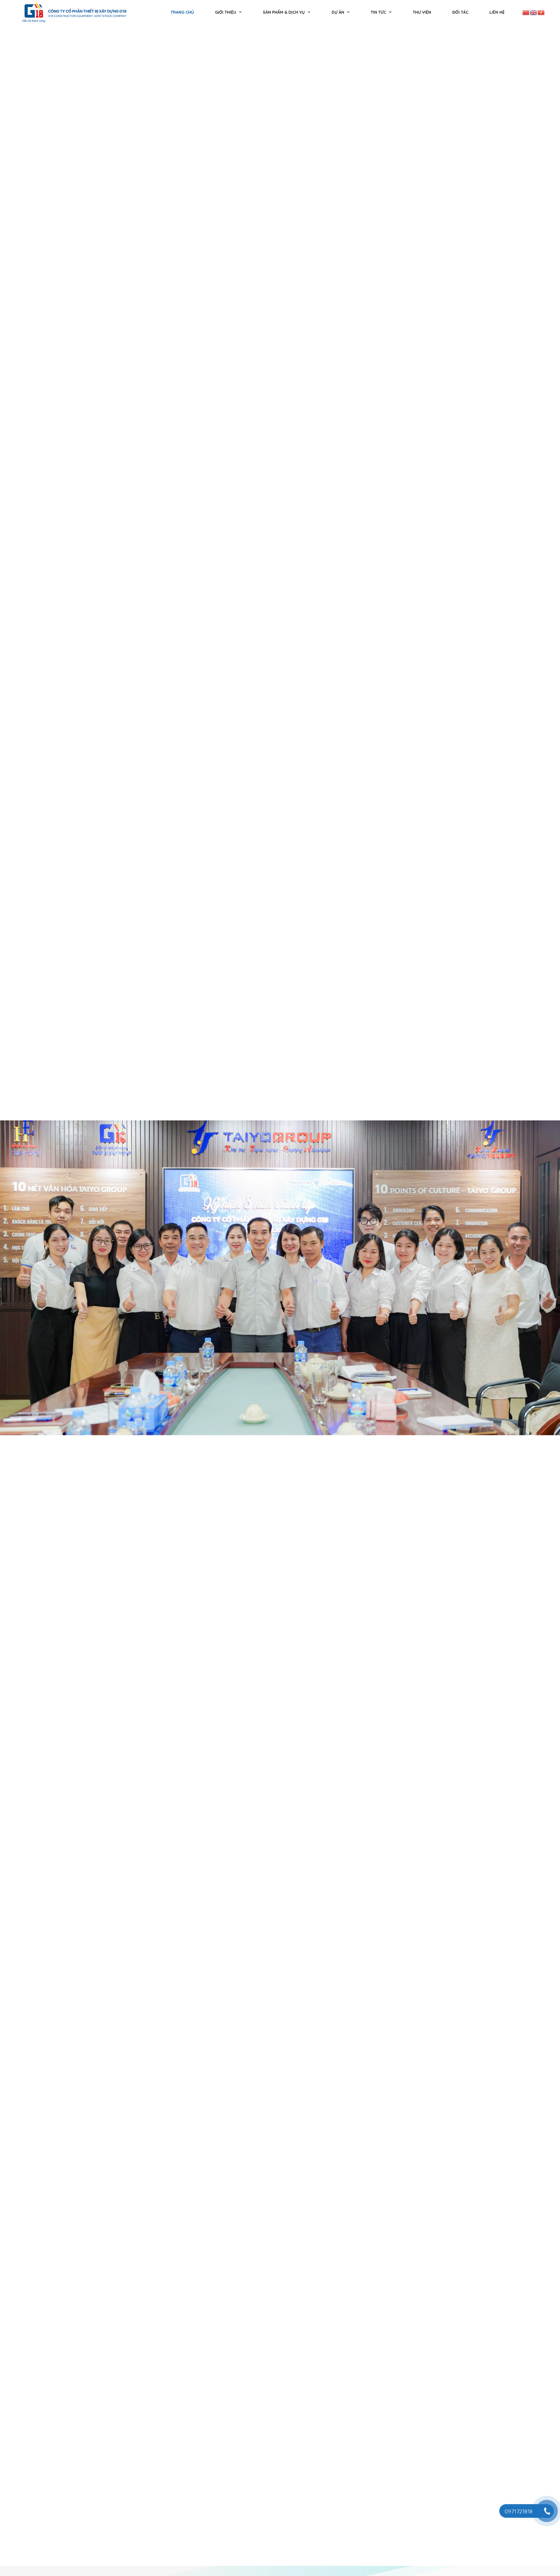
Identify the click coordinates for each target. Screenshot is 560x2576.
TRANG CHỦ (182, 12)
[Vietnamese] (541, 12)
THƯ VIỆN (422, 12)
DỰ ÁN (338, 12)
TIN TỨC (378, 12)
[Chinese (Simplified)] (526, 12)
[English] (534, 12)
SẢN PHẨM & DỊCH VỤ (284, 12)
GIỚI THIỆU (226, 12)
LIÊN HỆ (497, 12)
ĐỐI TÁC (460, 12)
